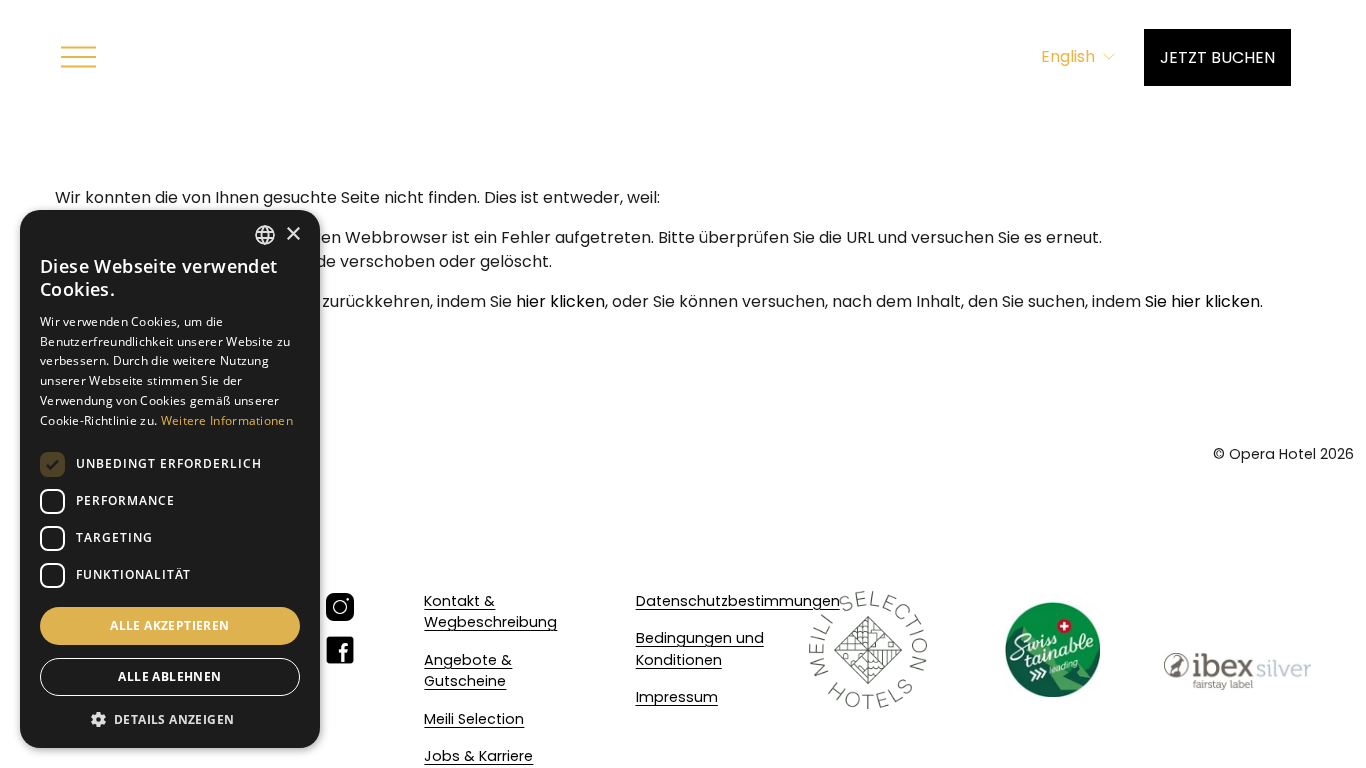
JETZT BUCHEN (1217, 57)
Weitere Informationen (227, 420)
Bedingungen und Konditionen (700, 649)
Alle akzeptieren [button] (169, 625)
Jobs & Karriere (478, 756)
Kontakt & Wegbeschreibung (490, 612)
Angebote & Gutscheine (468, 671)
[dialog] (170, 479)
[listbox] (1079, 57)
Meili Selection (474, 719)
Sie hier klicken (1202, 301)
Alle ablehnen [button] (169, 676)
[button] (170, 718)
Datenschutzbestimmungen (738, 601)
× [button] (292, 234)
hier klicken (560, 301)
